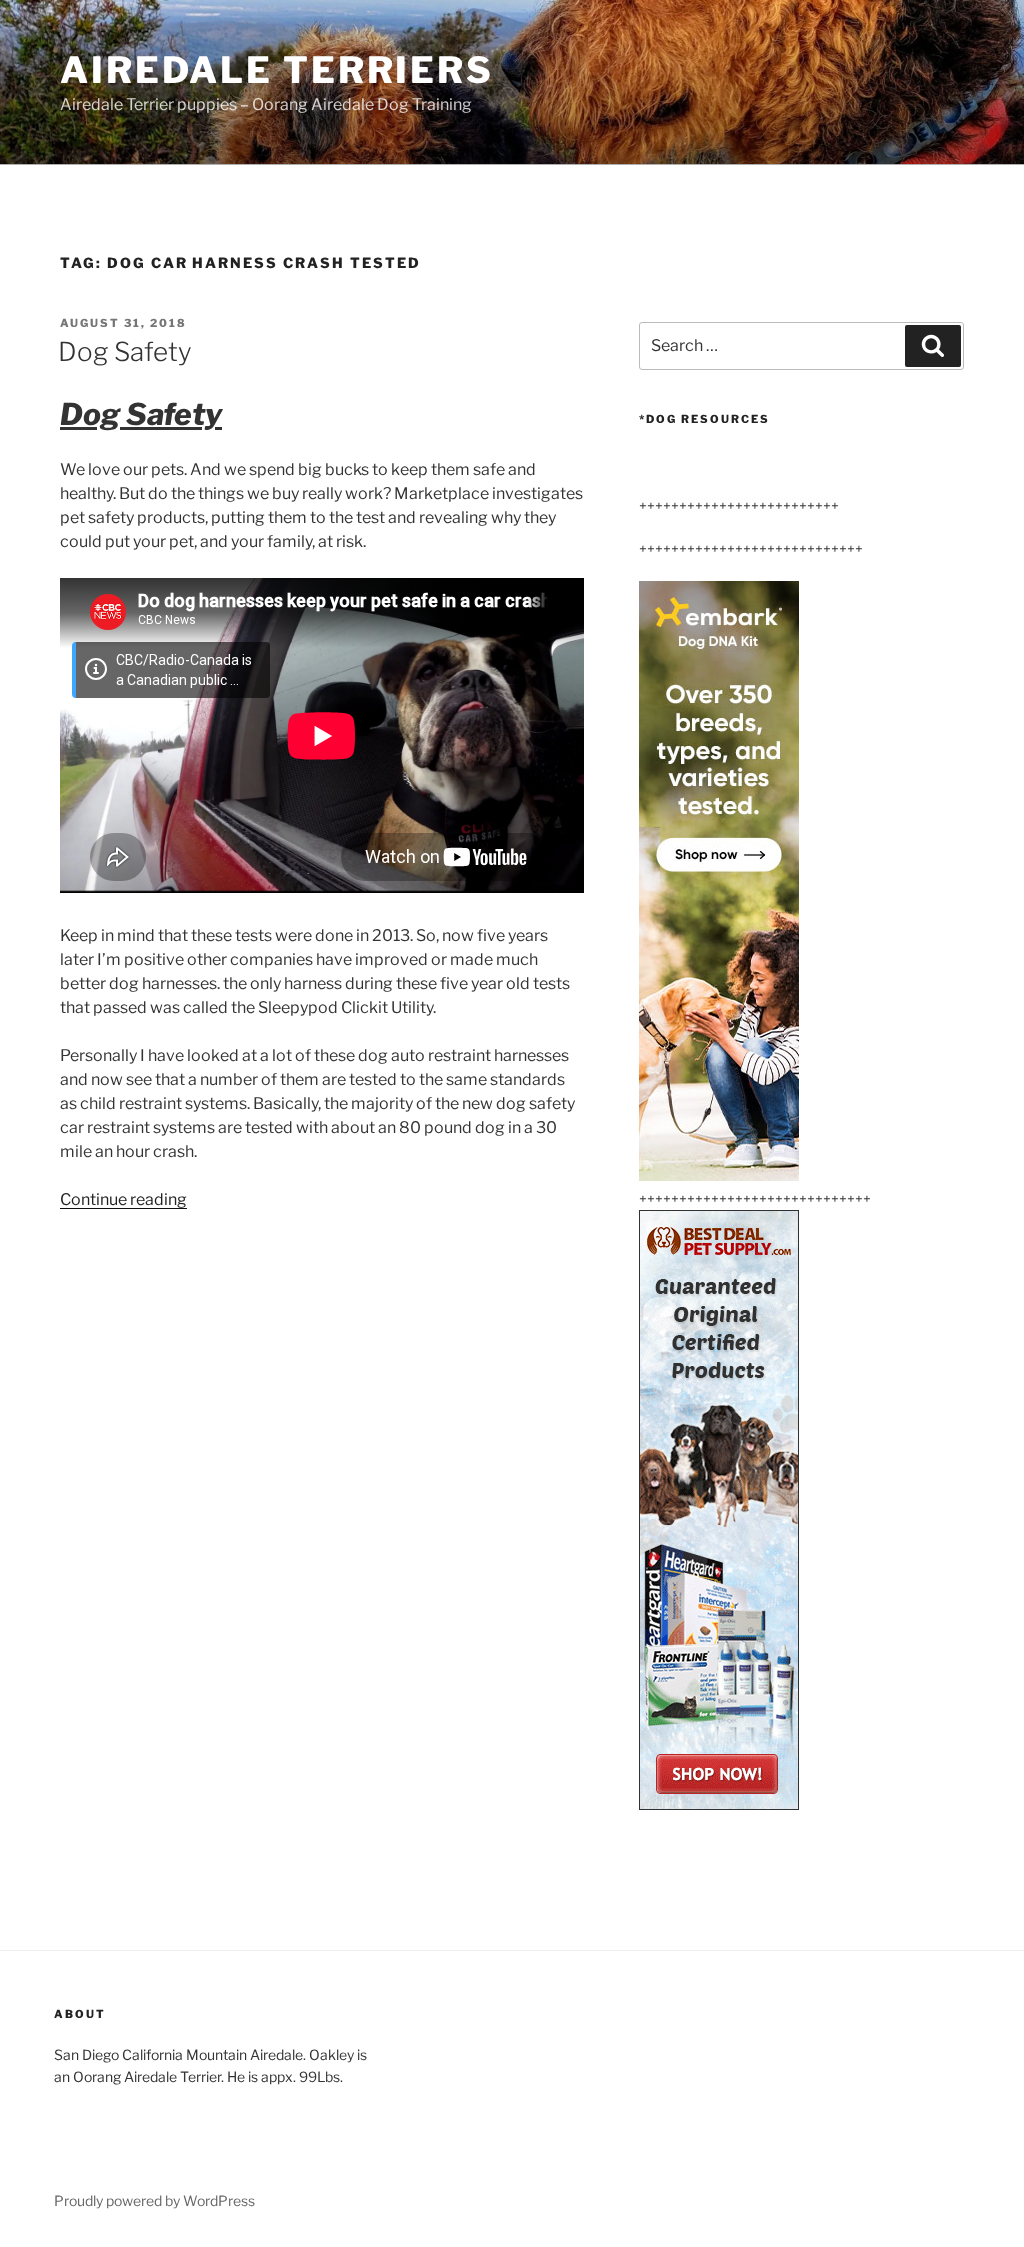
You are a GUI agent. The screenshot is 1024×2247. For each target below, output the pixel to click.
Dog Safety (125, 351)
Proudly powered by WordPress (154, 2200)
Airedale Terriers (277, 70)
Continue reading (123, 1199)
